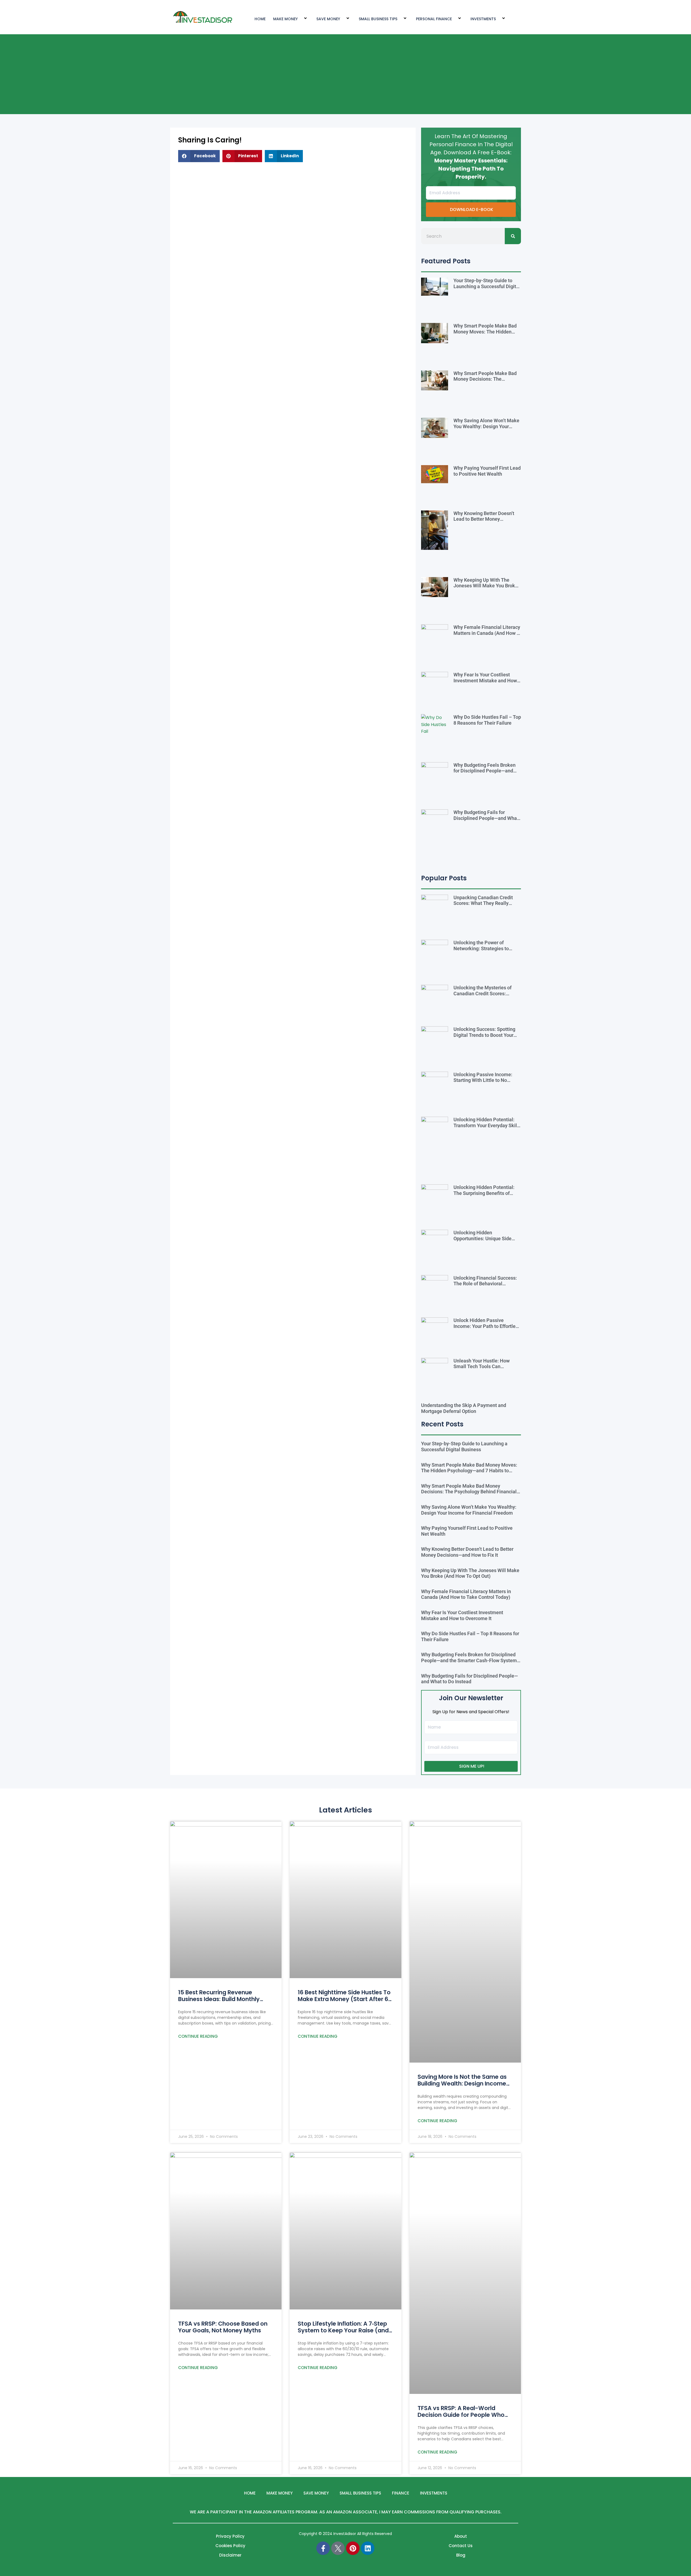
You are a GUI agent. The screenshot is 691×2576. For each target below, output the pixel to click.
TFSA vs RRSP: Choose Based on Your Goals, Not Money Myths (223, 2327)
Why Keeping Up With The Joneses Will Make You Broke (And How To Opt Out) (486, 586)
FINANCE (401, 2493)
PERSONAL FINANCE (434, 19)
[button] (199, 156)
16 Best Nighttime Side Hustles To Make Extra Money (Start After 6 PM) (344, 1999)
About (461, 2536)
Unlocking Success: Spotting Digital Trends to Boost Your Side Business (484, 1035)
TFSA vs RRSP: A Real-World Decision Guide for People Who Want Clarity (461, 2415)
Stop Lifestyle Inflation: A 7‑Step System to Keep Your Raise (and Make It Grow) (343, 2330)
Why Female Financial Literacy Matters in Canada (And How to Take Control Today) (487, 633)
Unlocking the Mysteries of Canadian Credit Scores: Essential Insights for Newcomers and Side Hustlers (486, 996)
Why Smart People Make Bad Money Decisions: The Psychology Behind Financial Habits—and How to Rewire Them (469, 1492)
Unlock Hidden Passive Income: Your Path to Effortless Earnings (487, 1326)
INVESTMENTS (483, 19)
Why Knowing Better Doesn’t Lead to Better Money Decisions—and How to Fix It (484, 519)
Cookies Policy (230, 2546)
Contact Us (461, 2546)
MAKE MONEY (285, 19)
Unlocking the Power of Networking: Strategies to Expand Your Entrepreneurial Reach (484, 951)
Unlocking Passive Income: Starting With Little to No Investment (483, 1080)
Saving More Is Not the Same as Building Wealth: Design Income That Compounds (462, 2083)
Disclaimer (230, 2555)
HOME (260, 19)
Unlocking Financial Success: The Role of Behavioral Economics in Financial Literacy (485, 1287)
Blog (461, 2555)
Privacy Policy (230, 2536)
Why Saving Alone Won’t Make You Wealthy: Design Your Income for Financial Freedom (486, 426)
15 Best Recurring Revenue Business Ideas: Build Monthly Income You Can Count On (219, 1999)
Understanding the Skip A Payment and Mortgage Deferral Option (464, 1408)
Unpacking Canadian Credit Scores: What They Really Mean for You (483, 903)
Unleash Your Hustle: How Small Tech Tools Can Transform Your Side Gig (482, 1367)
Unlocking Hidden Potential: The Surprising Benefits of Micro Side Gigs (484, 1193)
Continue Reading (198, 2036)
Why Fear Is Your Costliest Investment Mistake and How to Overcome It (485, 680)
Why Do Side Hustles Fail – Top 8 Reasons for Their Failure (487, 720)
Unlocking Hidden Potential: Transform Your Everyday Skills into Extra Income (487, 1125)
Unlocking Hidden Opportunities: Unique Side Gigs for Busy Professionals (483, 1238)
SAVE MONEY (328, 19)
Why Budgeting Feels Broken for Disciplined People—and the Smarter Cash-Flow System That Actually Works (487, 774)
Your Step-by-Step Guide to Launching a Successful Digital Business (487, 286)
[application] (300, 19)
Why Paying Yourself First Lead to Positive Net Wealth (487, 471)
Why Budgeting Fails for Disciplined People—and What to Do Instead (486, 818)
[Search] (513, 236)
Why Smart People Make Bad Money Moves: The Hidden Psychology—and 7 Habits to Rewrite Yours (485, 335)
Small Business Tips (378, 19)
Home (250, 2493)
